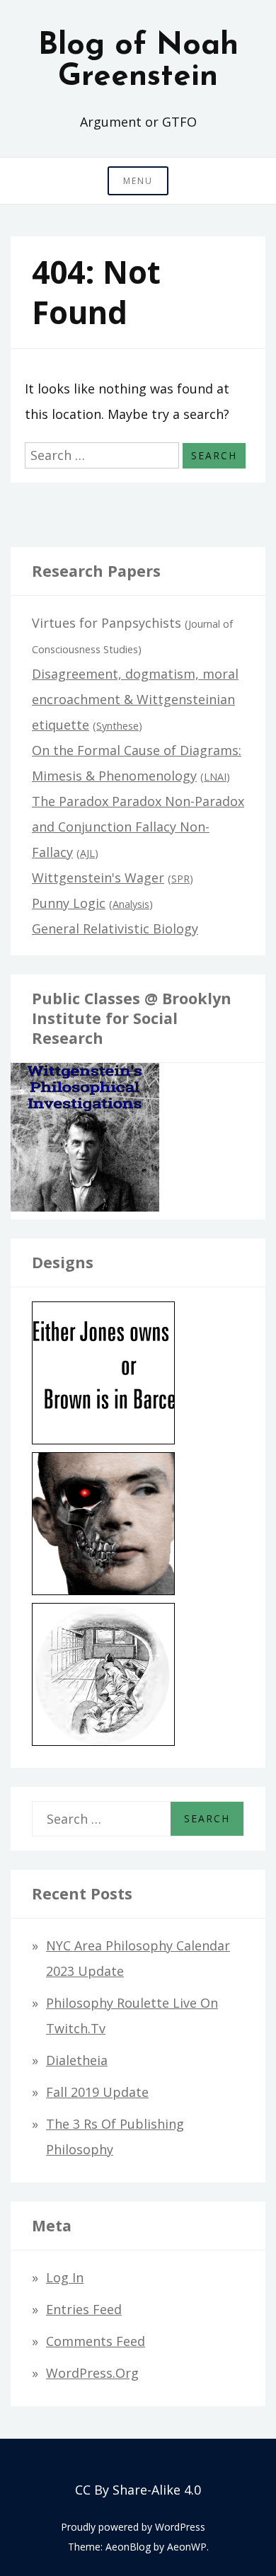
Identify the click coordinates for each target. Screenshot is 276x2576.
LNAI (215, 777)
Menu (138, 181)
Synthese (117, 726)
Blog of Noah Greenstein (138, 62)
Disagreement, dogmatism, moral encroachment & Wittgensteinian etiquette (135, 699)
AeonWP (187, 2547)
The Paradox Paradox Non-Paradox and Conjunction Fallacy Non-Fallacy (138, 827)
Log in (65, 2277)
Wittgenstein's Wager (98, 878)
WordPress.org (92, 2373)
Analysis (131, 904)
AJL (87, 853)
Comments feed (96, 2341)
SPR (180, 879)
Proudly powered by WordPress (133, 2527)
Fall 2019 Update (97, 2092)
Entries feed (84, 2309)
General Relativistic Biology (115, 928)
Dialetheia (77, 2060)
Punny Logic (69, 903)
